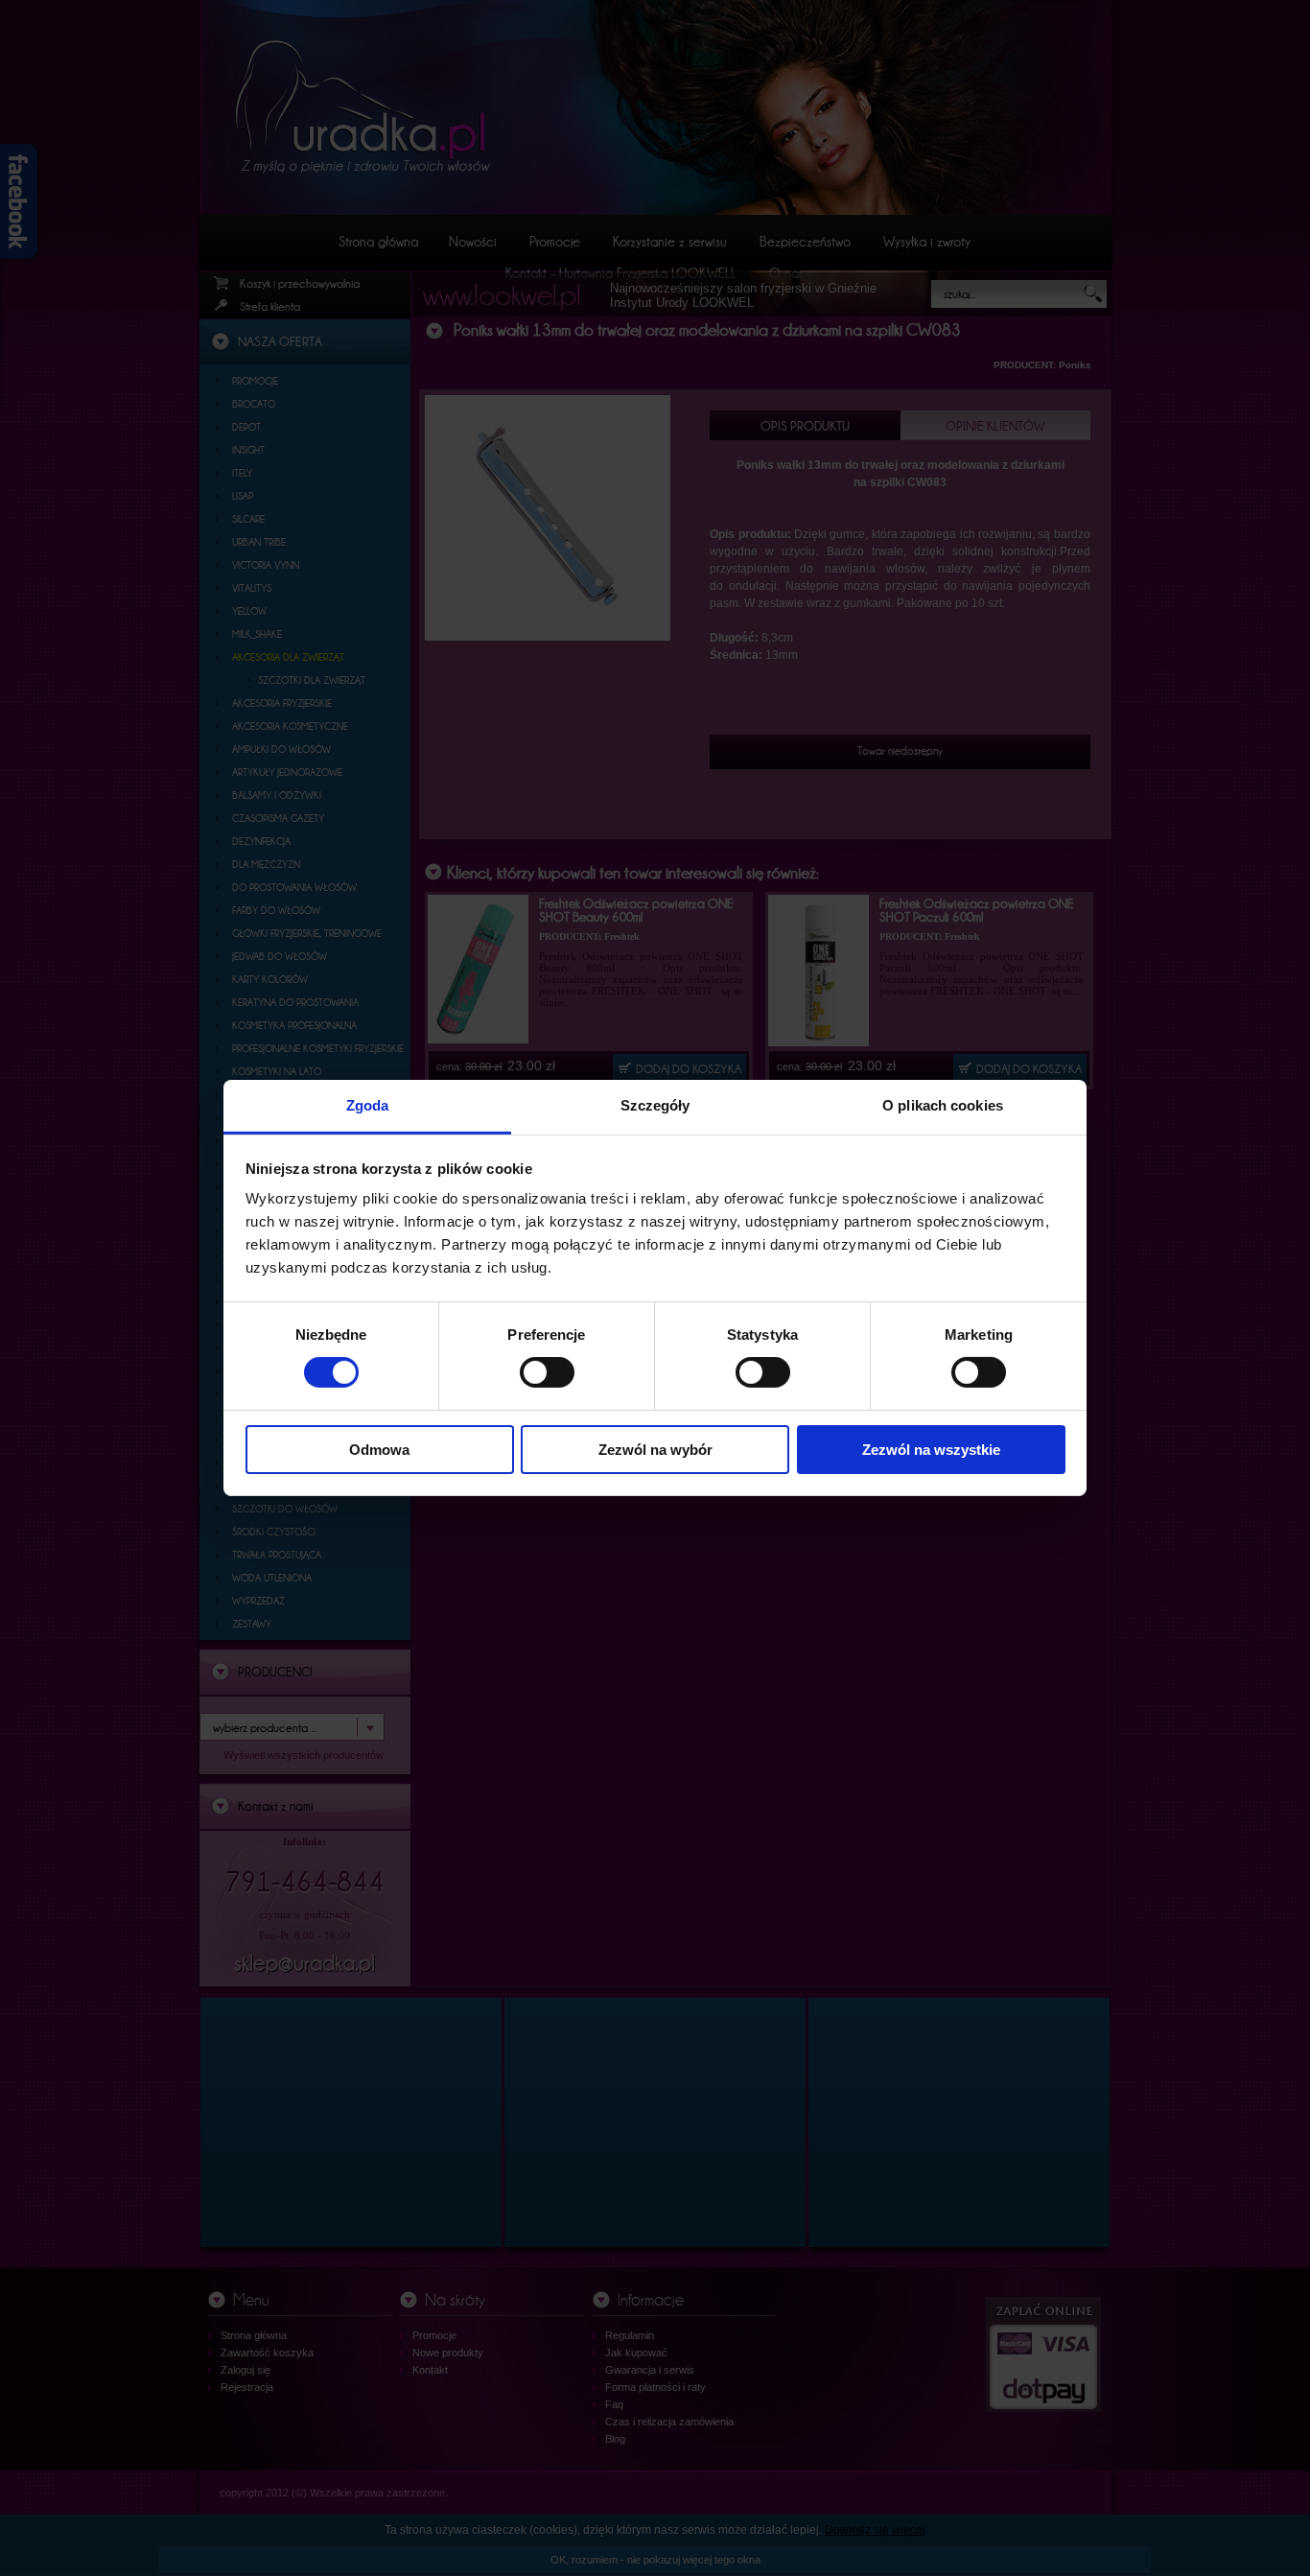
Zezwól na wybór (655, 1450)
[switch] (547, 1372)
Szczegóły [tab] (655, 1105)
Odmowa (379, 1450)
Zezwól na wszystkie (931, 1450)
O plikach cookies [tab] (943, 1105)
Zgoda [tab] (368, 1105)
